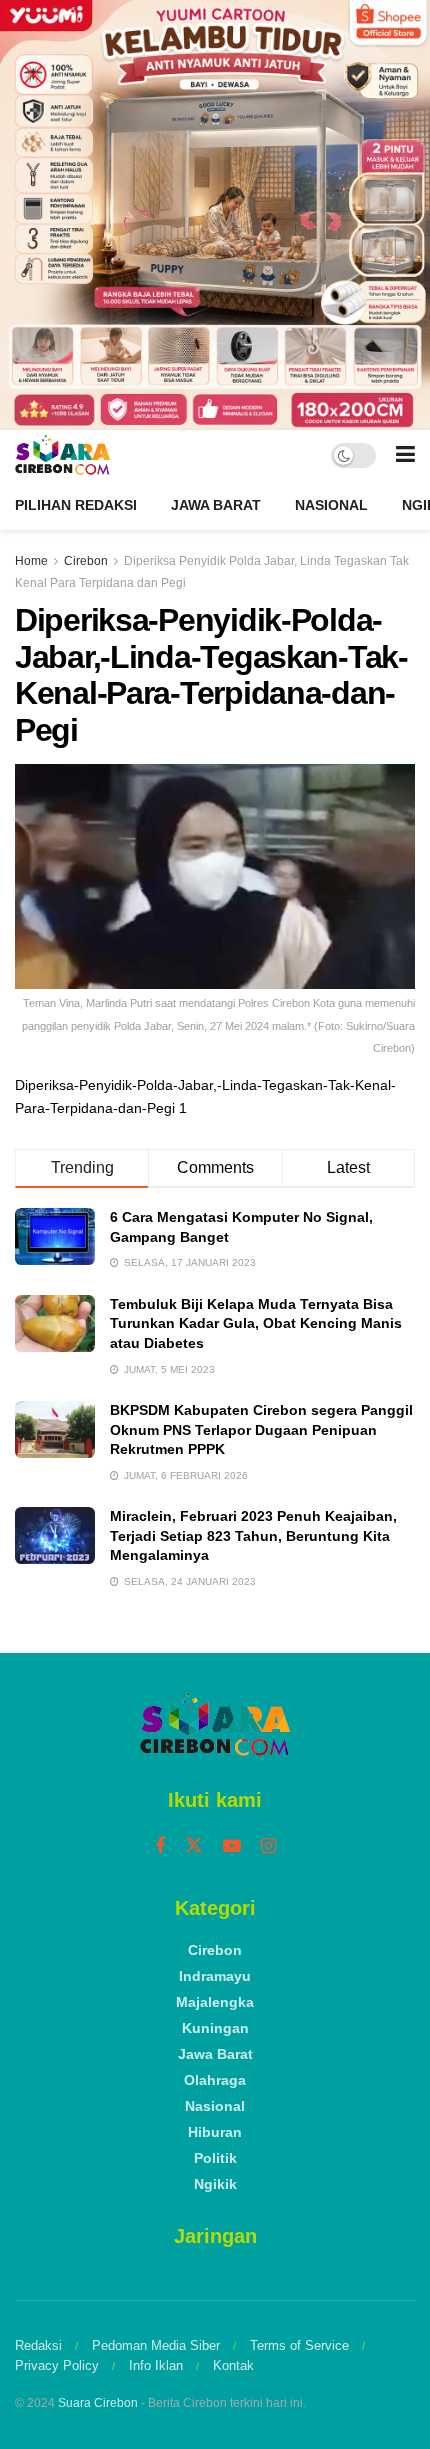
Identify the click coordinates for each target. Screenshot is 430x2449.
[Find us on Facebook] (160, 1846)
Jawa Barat (216, 505)
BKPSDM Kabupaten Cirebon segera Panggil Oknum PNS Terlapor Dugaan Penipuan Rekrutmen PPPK (261, 1429)
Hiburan (215, 2132)
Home (31, 561)
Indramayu (215, 1976)
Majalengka (215, 2002)
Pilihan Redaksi (76, 505)
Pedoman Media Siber (156, 2345)
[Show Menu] (405, 455)
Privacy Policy (57, 2365)
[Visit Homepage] (62, 455)
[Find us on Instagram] (268, 1846)
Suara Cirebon (98, 2403)
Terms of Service (299, 2345)
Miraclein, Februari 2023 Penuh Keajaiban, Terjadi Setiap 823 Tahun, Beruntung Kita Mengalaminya (253, 1535)
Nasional (331, 505)
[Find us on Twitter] (194, 1846)
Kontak (233, 2365)
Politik (215, 2158)
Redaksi (38, 2345)
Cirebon (86, 561)
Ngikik (215, 2184)
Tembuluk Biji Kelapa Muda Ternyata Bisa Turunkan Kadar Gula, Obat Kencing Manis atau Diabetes (256, 1323)
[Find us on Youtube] (232, 1846)
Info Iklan (156, 2365)
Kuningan (215, 2028)
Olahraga (215, 2080)
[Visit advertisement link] (215, 215)
